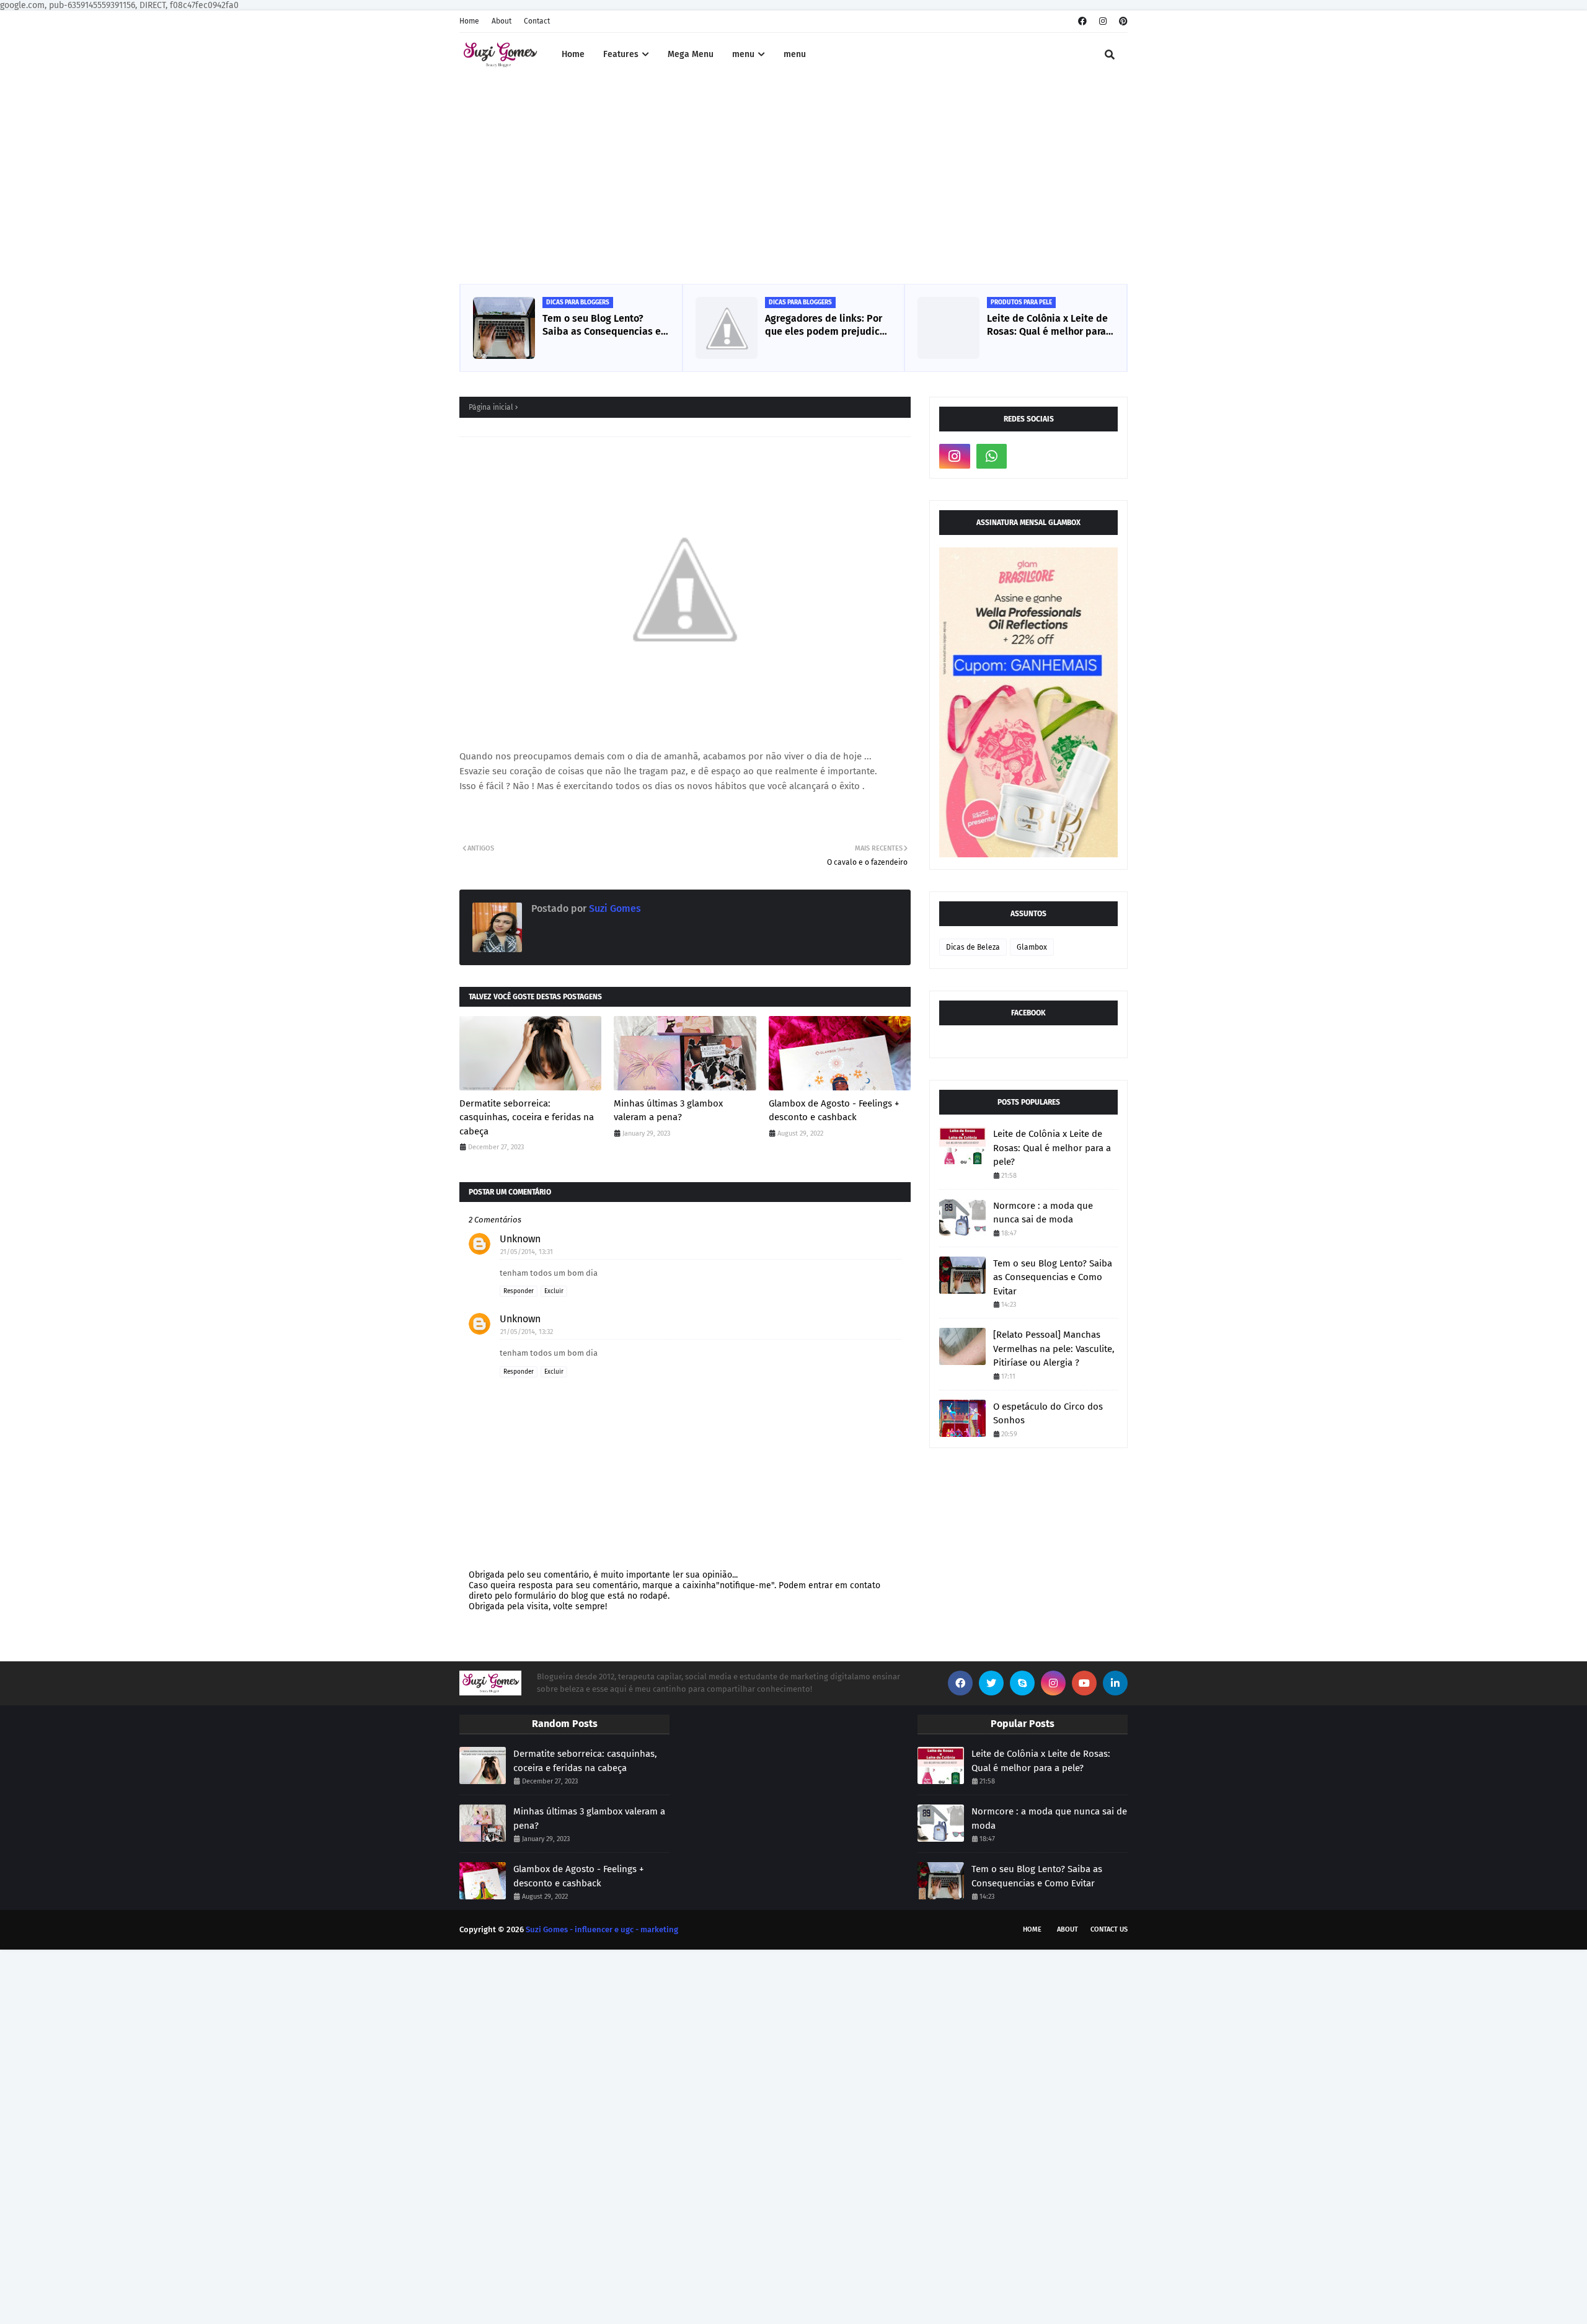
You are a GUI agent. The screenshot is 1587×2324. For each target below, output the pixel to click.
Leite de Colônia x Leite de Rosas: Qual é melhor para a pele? (1047, 325)
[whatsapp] (992, 456)
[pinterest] (1122, 21)
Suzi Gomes (614, 908)
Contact (537, 21)
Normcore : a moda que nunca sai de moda (1043, 1213)
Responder (519, 1291)
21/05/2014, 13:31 (527, 1252)
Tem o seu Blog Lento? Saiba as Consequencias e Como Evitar (602, 325)
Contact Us (1109, 1929)
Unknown (520, 1239)
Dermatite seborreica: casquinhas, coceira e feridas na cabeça (527, 1117)
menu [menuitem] (743, 54)
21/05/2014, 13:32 (527, 1332)
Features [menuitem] (621, 54)
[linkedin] (1115, 1683)
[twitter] (991, 1683)
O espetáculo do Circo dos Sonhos (1048, 1414)
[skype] (1022, 1683)
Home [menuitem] (573, 54)
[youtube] (1084, 1683)
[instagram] (1103, 21)
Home (469, 21)
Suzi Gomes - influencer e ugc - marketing (602, 1929)
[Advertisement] (793, 182)
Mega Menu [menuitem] (691, 54)
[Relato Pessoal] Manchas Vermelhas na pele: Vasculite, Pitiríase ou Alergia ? (1054, 1349)
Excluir (554, 1291)
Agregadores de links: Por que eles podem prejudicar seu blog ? (827, 325)
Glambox (1032, 947)
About (502, 21)
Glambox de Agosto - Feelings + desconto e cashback (834, 1111)
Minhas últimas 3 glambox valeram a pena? (668, 1111)
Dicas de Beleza (973, 947)
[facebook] (1082, 21)
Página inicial (491, 407)
